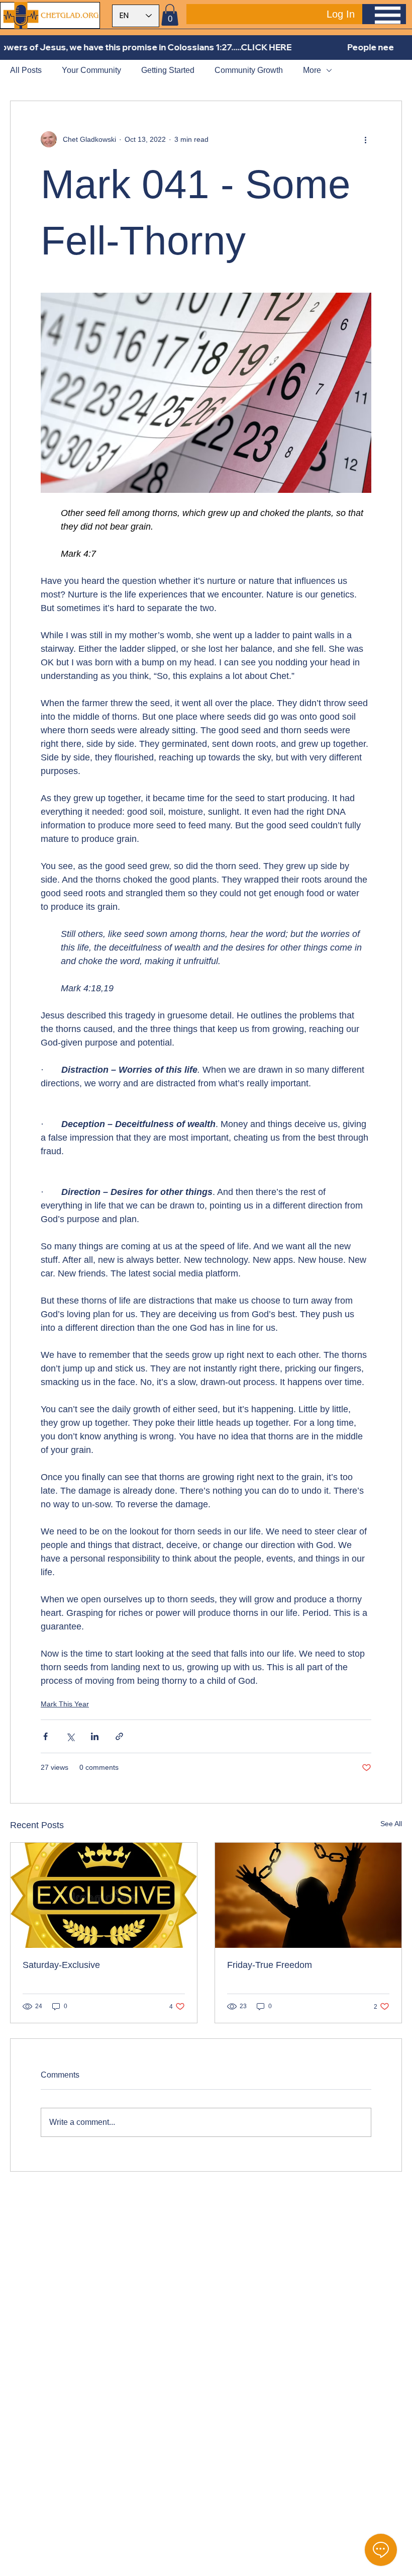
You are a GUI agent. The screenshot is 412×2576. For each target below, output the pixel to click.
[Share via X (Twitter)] (70, 1736)
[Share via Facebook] (45, 1736)
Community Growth (249, 70)
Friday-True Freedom (270, 1965)
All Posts (26, 70)
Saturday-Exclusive (61, 1965)
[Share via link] (119, 1736)
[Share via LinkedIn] (95, 1736)
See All (391, 1824)
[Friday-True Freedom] (308, 1895)
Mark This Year (65, 1704)
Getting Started (168, 70)
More (312, 70)
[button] (170, 15)
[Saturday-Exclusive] (104, 1895)
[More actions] (365, 139)
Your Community (91, 70)
